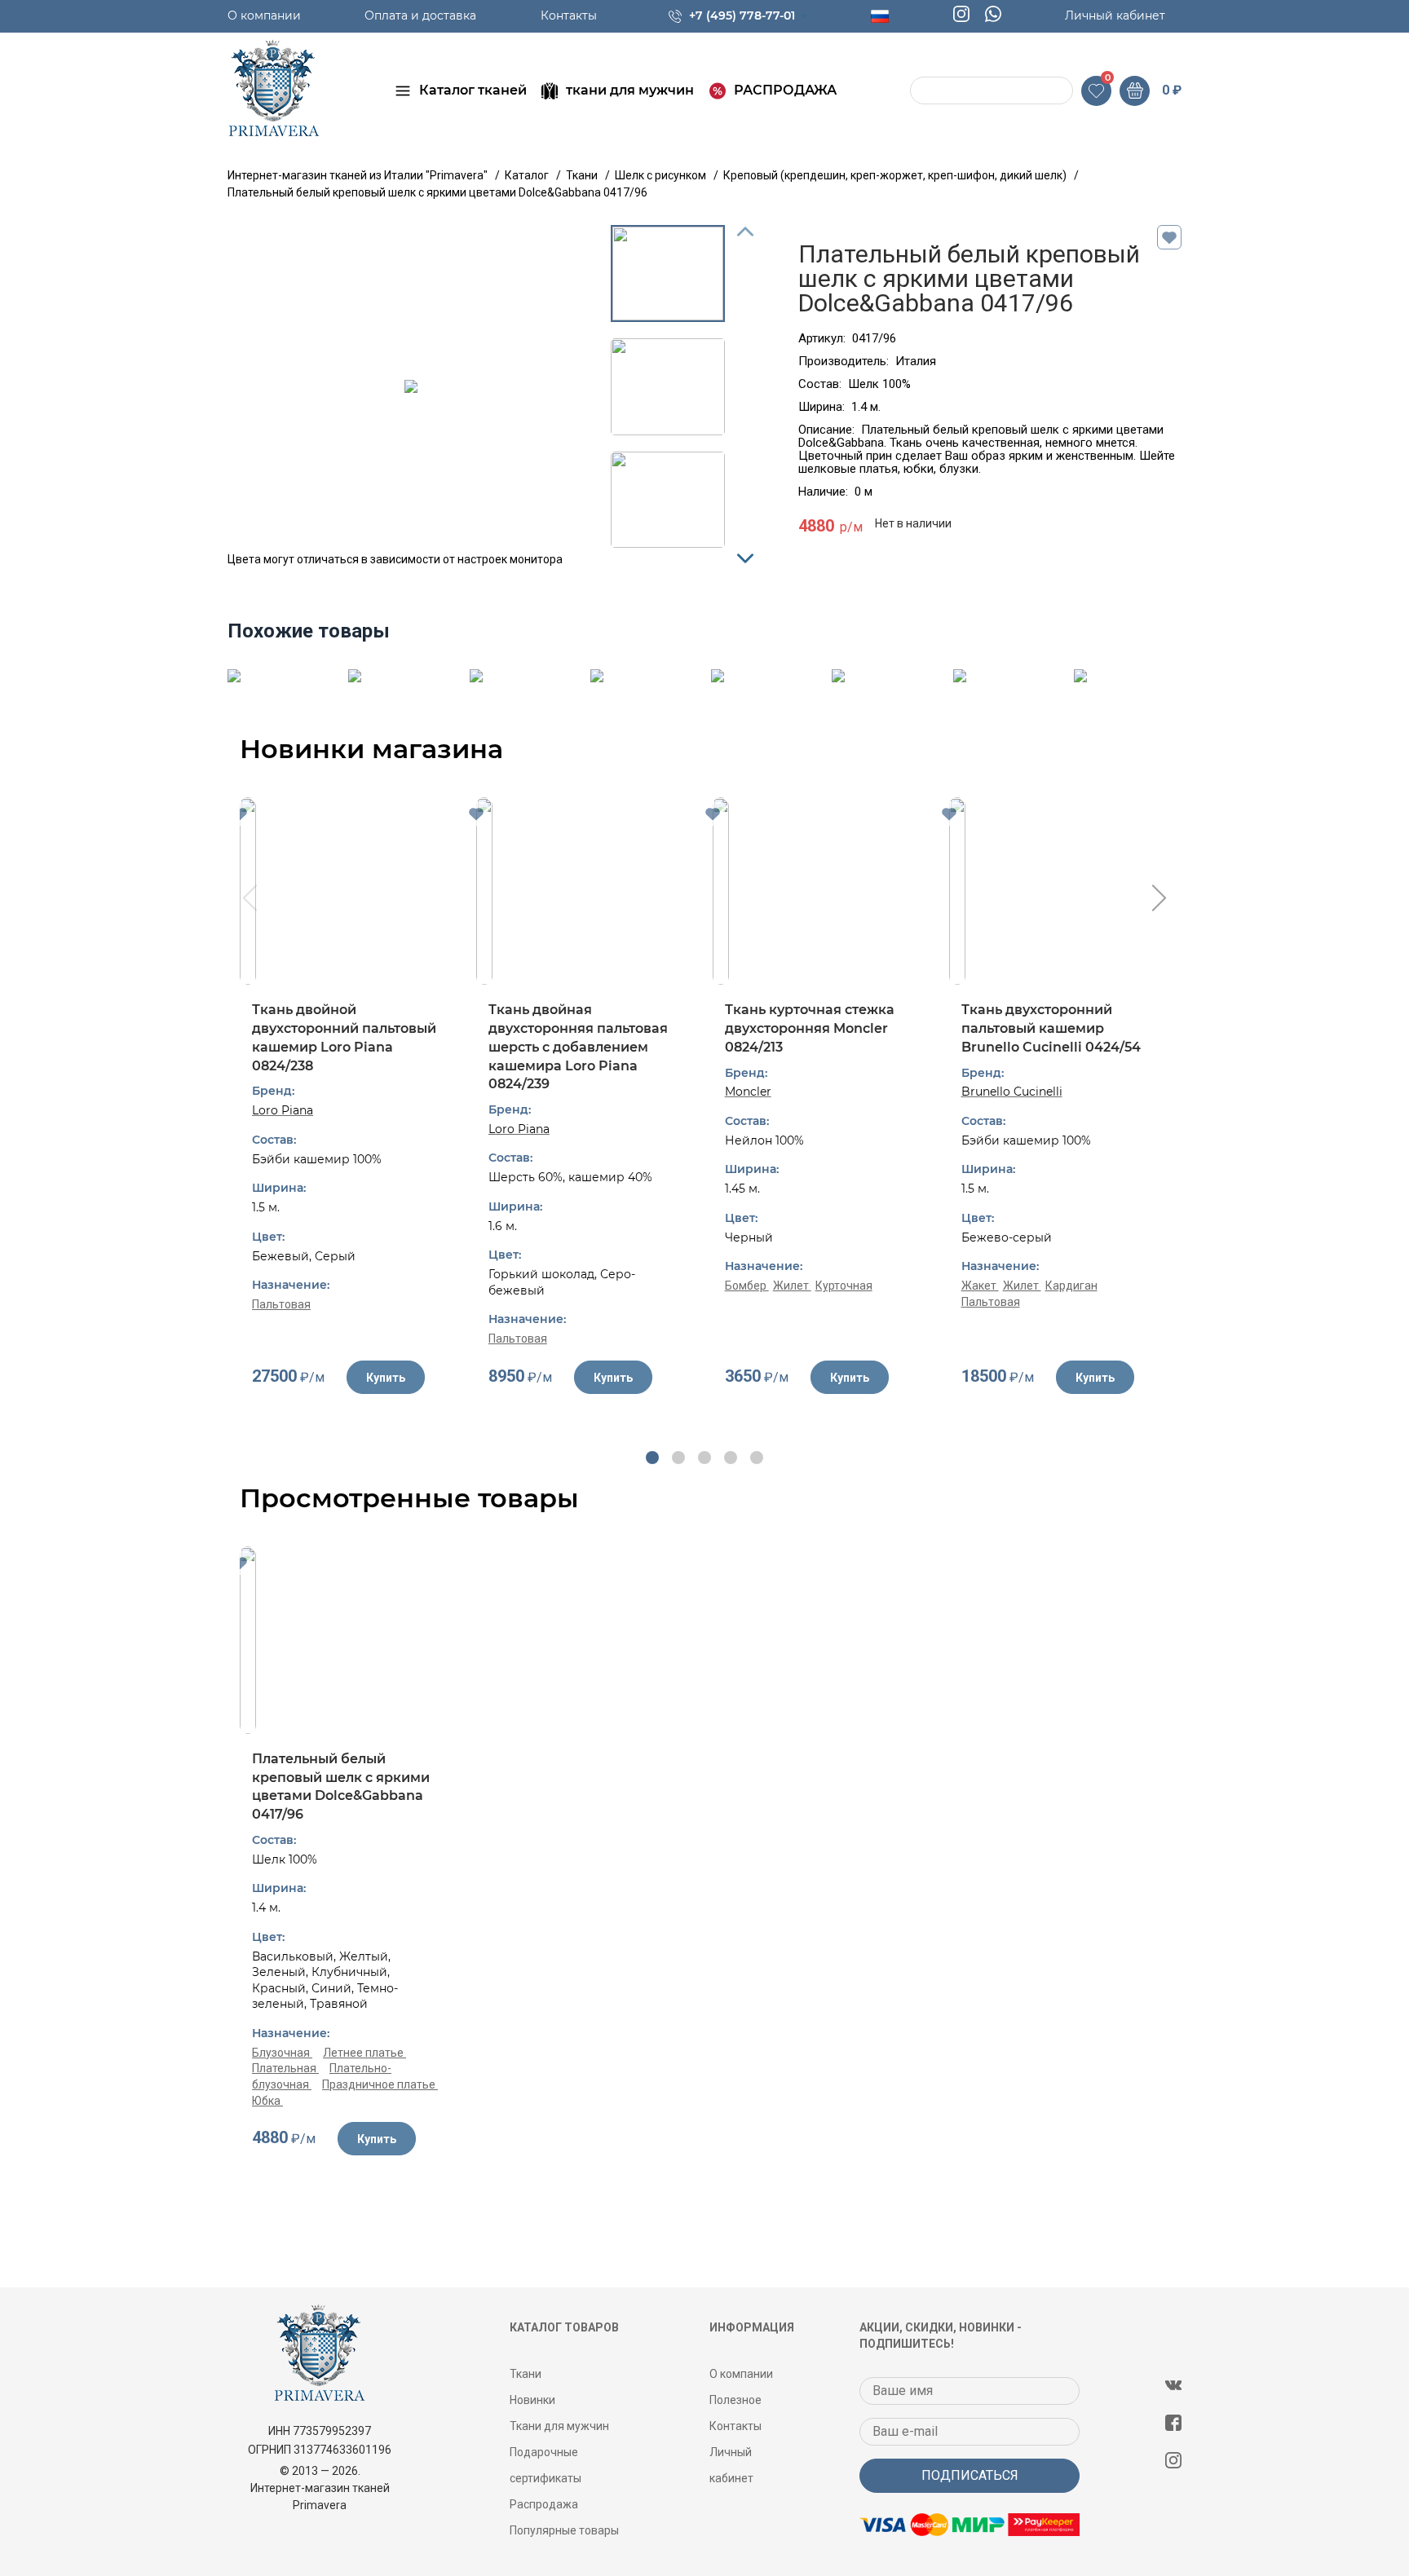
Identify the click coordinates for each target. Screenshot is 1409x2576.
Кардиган (1071, 1286)
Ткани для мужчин (559, 2426)
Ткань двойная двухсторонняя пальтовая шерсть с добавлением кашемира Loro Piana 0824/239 (578, 1047)
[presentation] (248, 900)
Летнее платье (364, 2053)
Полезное (735, 2400)
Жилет (792, 1286)
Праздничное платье (380, 2084)
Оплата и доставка (420, 15)
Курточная (844, 1286)
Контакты (569, 15)
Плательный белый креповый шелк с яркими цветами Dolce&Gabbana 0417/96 (341, 1786)
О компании (264, 15)
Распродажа (544, 2504)
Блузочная (282, 2053)
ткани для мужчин (630, 90)
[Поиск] (925, 91)
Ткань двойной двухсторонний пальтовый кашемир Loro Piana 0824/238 (344, 1037)
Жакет (980, 1286)
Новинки (532, 2400)
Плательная (285, 2068)
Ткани (526, 2374)
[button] (652, 1458)
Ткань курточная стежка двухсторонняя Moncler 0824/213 (810, 1028)
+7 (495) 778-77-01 (742, 15)
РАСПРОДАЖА (785, 90)
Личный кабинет (1115, 15)
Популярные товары (564, 2530)
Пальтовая (281, 1304)
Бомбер (747, 1286)
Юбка (267, 2101)
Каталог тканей (473, 90)
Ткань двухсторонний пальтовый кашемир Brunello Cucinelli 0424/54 (1051, 1028)
